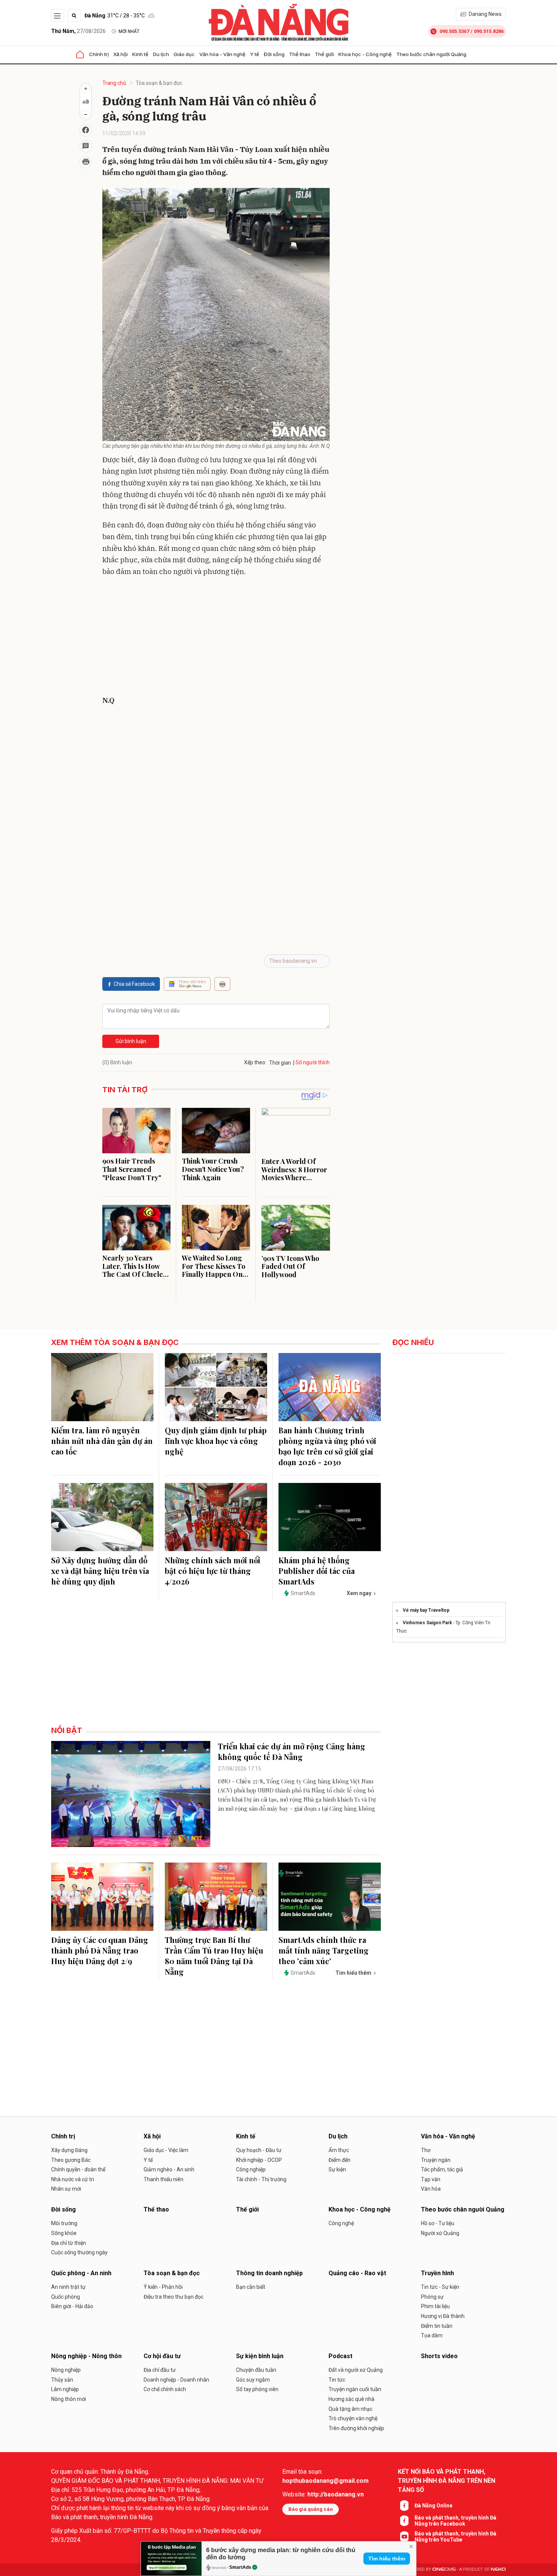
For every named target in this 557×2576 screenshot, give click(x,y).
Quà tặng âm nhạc (350, 2409)
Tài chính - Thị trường (261, 2179)
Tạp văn (431, 2179)
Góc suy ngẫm (253, 2380)
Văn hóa (431, 2189)
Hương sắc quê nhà (351, 2399)
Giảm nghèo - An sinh (169, 2169)
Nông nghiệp (66, 2370)
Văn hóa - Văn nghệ (222, 54)
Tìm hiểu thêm (387, 2559)
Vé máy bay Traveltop (426, 1610)
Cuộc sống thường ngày (79, 2252)
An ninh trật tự (68, 2287)
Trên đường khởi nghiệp (356, 2428)
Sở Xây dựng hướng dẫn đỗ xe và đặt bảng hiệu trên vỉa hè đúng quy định (100, 1571)
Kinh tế (140, 54)
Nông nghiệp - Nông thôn (86, 2356)
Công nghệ (341, 2223)
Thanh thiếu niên (164, 2179)
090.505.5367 (454, 31)
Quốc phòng (66, 2297)
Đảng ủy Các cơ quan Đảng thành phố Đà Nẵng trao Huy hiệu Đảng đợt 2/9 (100, 1950)
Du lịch (161, 54)
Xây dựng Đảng (69, 2150)
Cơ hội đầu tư (162, 2356)
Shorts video (439, 2356)
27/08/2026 (78, 31)
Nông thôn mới (69, 2399)
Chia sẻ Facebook (134, 984)
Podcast (340, 2356)
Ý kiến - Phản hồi (163, 2287)
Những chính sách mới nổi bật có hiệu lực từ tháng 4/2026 (213, 1571)
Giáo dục (184, 54)
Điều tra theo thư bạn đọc (174, 2297)
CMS (444, 2569)
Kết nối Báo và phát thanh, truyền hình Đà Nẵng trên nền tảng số (447, 2481)
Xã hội (120, 54)
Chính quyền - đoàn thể (78, 2169)
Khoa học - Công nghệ (365, 54)
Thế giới (324, 54)
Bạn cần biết (251, 2287)
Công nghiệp (251, 2169)
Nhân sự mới (66, 2189)
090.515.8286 (489, 31)
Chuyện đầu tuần (256, 2370)
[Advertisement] (216, 638)
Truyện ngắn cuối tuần (355, 2389)
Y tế (255, 54)
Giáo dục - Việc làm (166, 2150)
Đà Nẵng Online (433, 2506)
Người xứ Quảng (440, 2233)
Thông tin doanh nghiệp (269, 2273)
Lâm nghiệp (65, 2389)
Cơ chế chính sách (165, 2389)
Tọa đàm (432, 2335)
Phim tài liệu (435, 2306)
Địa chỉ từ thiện (69, 2243)
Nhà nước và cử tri (73, 2179)
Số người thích (313, 1062)
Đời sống (274, 54)
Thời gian (280, 1063)
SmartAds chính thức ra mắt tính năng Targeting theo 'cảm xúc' (324, 1950)
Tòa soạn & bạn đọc (159, 83)
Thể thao (300, 54)
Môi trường (64, 2223)
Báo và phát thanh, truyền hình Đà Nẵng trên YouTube (455, 2537)
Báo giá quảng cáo (311, 2509)
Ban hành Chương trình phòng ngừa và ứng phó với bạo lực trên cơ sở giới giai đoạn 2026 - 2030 (327, 1446)
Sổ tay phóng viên (257, 2389)
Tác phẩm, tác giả (442, 2169)
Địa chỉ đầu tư (160, 2370)
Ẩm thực (339, 2150)
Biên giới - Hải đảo (72, 2306)
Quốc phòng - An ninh (81, 2273)
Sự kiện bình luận (260, 2356)
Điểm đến (340, 2160)
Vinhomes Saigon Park (427, 1623)
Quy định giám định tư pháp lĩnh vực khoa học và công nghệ (216, 1441)
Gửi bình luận (131, 1041)
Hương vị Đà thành (443, 2316)
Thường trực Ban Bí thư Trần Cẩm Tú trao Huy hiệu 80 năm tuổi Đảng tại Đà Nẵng (214, 1956)
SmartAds (240, 2567)
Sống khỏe (64, 2233)
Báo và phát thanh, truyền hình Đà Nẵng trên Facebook (455, 2521)
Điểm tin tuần (437, 2326)
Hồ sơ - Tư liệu (438, 2223)
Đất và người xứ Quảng (356, 2370)
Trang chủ (114, 83)
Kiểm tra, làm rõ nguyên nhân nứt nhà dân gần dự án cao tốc (102, 1441)
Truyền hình (437, 2273)
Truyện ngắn (436, 2160)
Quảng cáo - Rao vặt (357, 2273)
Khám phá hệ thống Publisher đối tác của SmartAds (317, 1571)
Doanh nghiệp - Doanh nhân (176, 2380)
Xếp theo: (255, 1062)
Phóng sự (432, 2297)
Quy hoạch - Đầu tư (259, 2150)
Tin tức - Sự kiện (440, 2287)
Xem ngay (359, 1593)
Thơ (426, 2150)
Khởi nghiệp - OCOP (259, 2160)
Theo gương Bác (71, 2160)
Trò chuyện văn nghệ (353, 2418)
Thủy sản (62, 2380)
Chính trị (99, 54)
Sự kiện (337, 2169)
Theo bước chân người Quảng (431, 54)
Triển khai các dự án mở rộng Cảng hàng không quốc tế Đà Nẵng (292, 1751)
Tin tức (337, 2380)
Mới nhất (129, 31)
